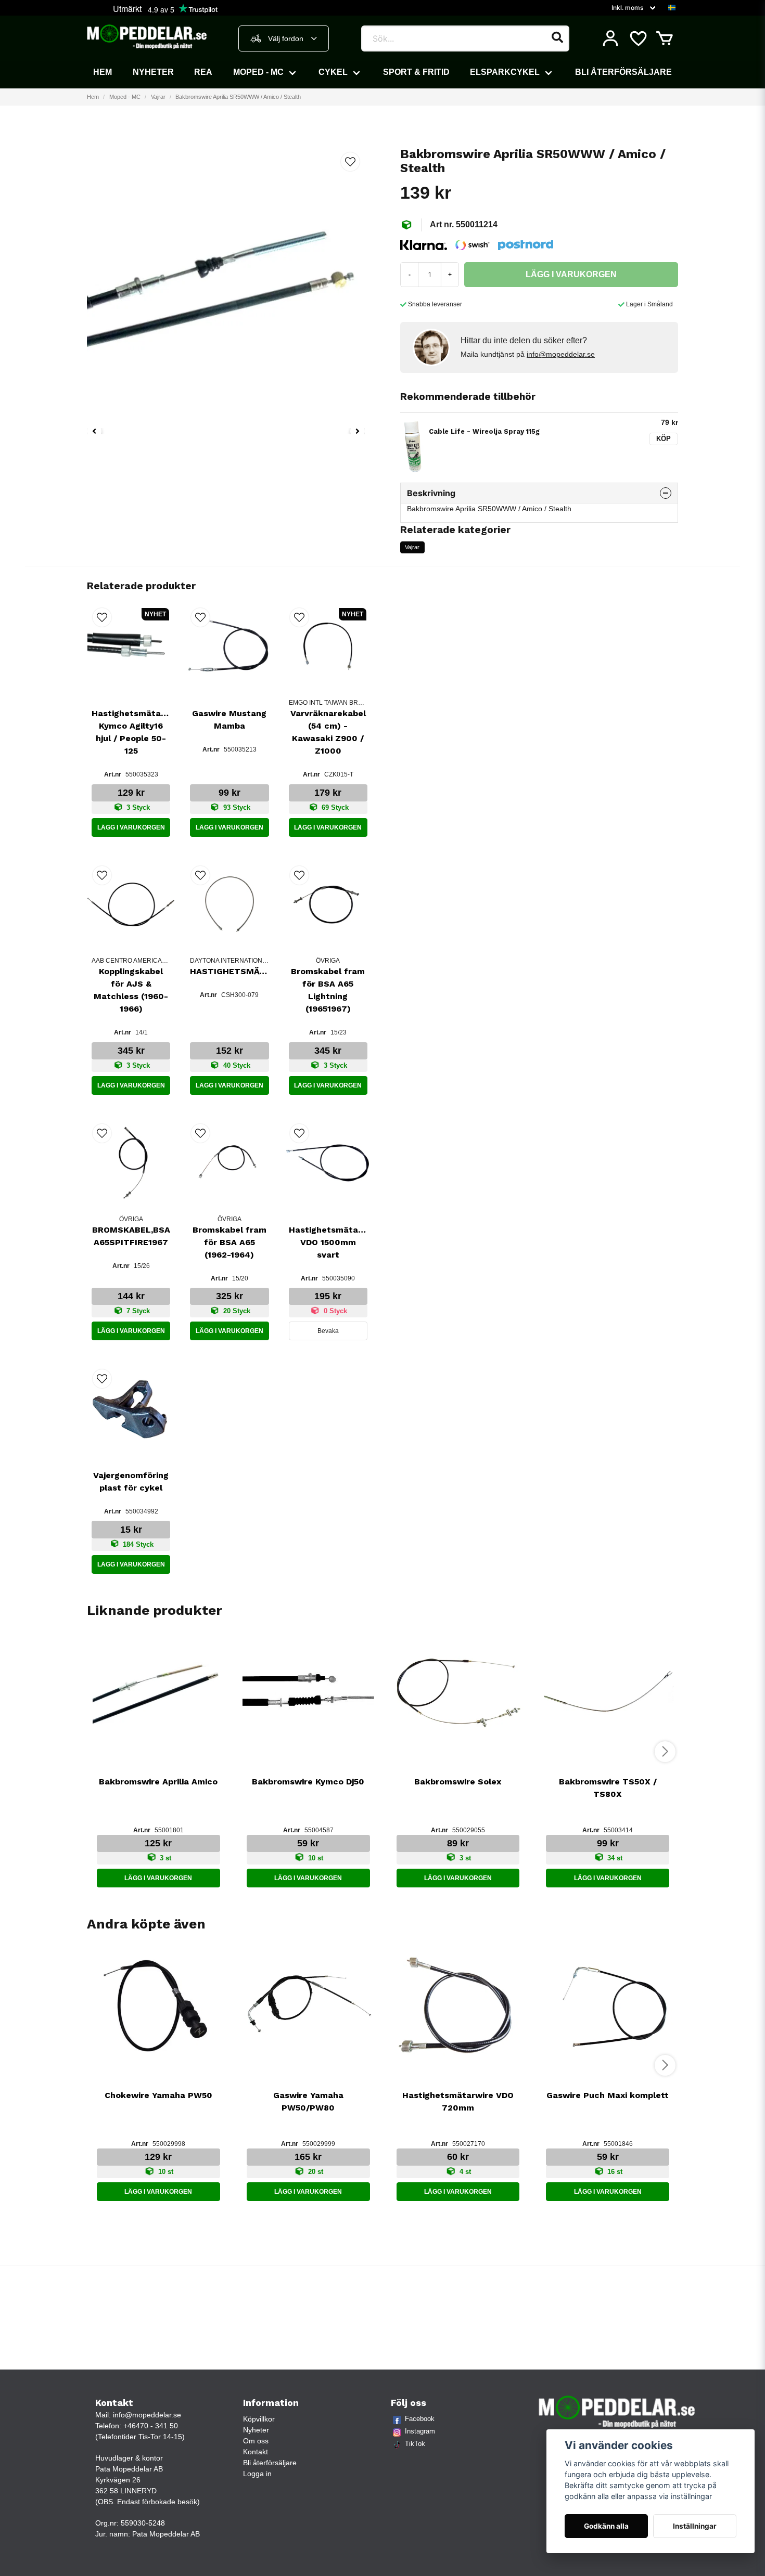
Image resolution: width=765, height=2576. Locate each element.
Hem (103, 72)
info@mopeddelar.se (561, 354)
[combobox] (284, 38)
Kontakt (256, 2452)
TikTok (415, 2444)
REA (203, 72)
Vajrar (158, 97)
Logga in (257, 2474)
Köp (664, 439)
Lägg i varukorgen (131, 827)
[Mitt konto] (610, 38)
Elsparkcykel (505, 72)
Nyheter (153, 72)
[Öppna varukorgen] (665, 38)
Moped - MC (258, 72)
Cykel (333, 72)
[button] (672, 8)
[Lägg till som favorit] (637, 38)
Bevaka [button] (328, 1331)
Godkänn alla (606, 2526)
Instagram (420, 2431)
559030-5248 (143, 2523)
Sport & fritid (416, 72)
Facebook (420, 2419)
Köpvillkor (259, 2419)
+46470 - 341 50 (151, 2426)
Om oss (256, 2441)
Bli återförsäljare (623, 72)
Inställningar (695, 2526)
